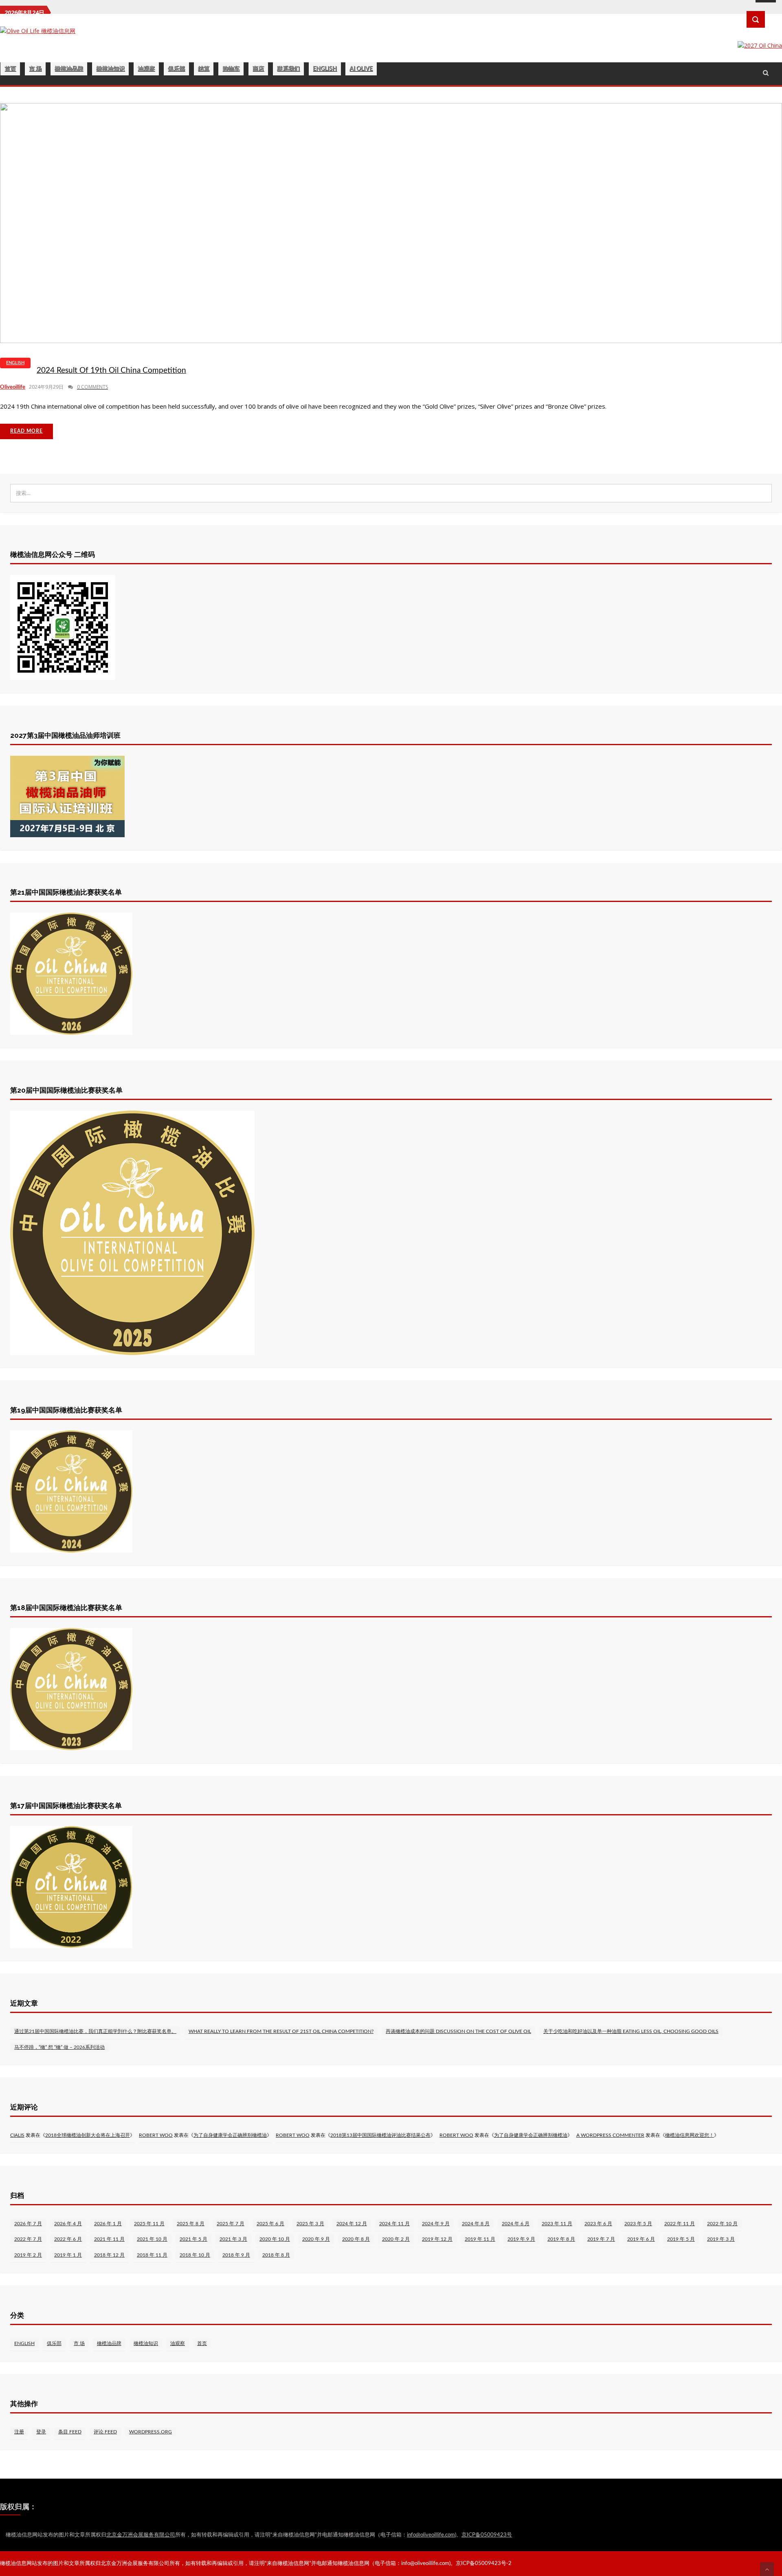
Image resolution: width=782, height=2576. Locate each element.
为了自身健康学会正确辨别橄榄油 (230, 2135)
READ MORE (26, 431)
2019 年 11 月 (480, 2239)
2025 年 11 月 (149, 2224)
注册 (19, 2432)
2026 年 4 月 (68, 2224)
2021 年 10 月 (152, 2239)
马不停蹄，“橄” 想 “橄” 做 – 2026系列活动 (59, 2047)
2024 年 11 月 (394, 2224)
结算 (204, 69)
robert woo (156, 2135)
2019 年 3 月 (721, 2239)
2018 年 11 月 (152, 2255)
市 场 (35, 69)
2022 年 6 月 (68, 2239)
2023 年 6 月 (598, 2224)
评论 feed (105, 2432)
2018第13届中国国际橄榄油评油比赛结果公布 (380, 2135)
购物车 (231, 69)
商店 (258, 69)
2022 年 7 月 (28, 2239)
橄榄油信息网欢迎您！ (690, 2135)
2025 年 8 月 (191, 2224)
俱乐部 (176, 69)
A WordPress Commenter (610, 2135)
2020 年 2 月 (396, 2239)
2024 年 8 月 (476, 2224)
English (325, 69)
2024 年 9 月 (436, 2224)
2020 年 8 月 (356, 2239)
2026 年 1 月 (108, 2224)
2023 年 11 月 (557, 2224)
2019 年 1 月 (68, 2255)
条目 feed (70, 2432)
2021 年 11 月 (109, 2239)
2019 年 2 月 (28, 2255)
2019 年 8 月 (561, 2239)
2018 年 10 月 (195, 2255)
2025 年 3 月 (310, 2224)
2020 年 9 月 (316, 2239)
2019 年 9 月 (521, 2239)
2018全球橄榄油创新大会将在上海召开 (88, 2135)
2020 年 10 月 (275, 2239)
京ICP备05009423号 (487, 2535)
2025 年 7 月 (231, 2224)
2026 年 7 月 (28, 2224)
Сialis (17, 2135)
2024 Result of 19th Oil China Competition (111, 371)
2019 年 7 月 (601, 2239)
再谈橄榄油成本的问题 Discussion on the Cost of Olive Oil (458, 2031)
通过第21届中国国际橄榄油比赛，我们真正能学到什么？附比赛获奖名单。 (95, 2031)
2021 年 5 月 (193, 2239)
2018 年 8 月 (276, 2255)
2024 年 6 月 (516, 2224)
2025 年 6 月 (270, 2224)
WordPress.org (150, 2432)
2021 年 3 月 (233, 2239)
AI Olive (361, 69)
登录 (41, 2432)
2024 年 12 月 (352, 2224)
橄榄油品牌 (69, 69)
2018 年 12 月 (109, 2255)
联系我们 (288, 69)
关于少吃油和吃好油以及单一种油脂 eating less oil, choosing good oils (631, 2031)
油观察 (146, 69)
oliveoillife (13, 387)
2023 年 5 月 (638, 2224)
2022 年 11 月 (680, 2224)
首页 (10, 69)
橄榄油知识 (110, 69)
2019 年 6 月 (641, 2239)
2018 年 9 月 (236, 2255)
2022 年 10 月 (722, 2224)
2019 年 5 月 (681, 2239)
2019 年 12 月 (437, 2239)
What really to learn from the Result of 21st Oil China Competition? (281, 2031)
